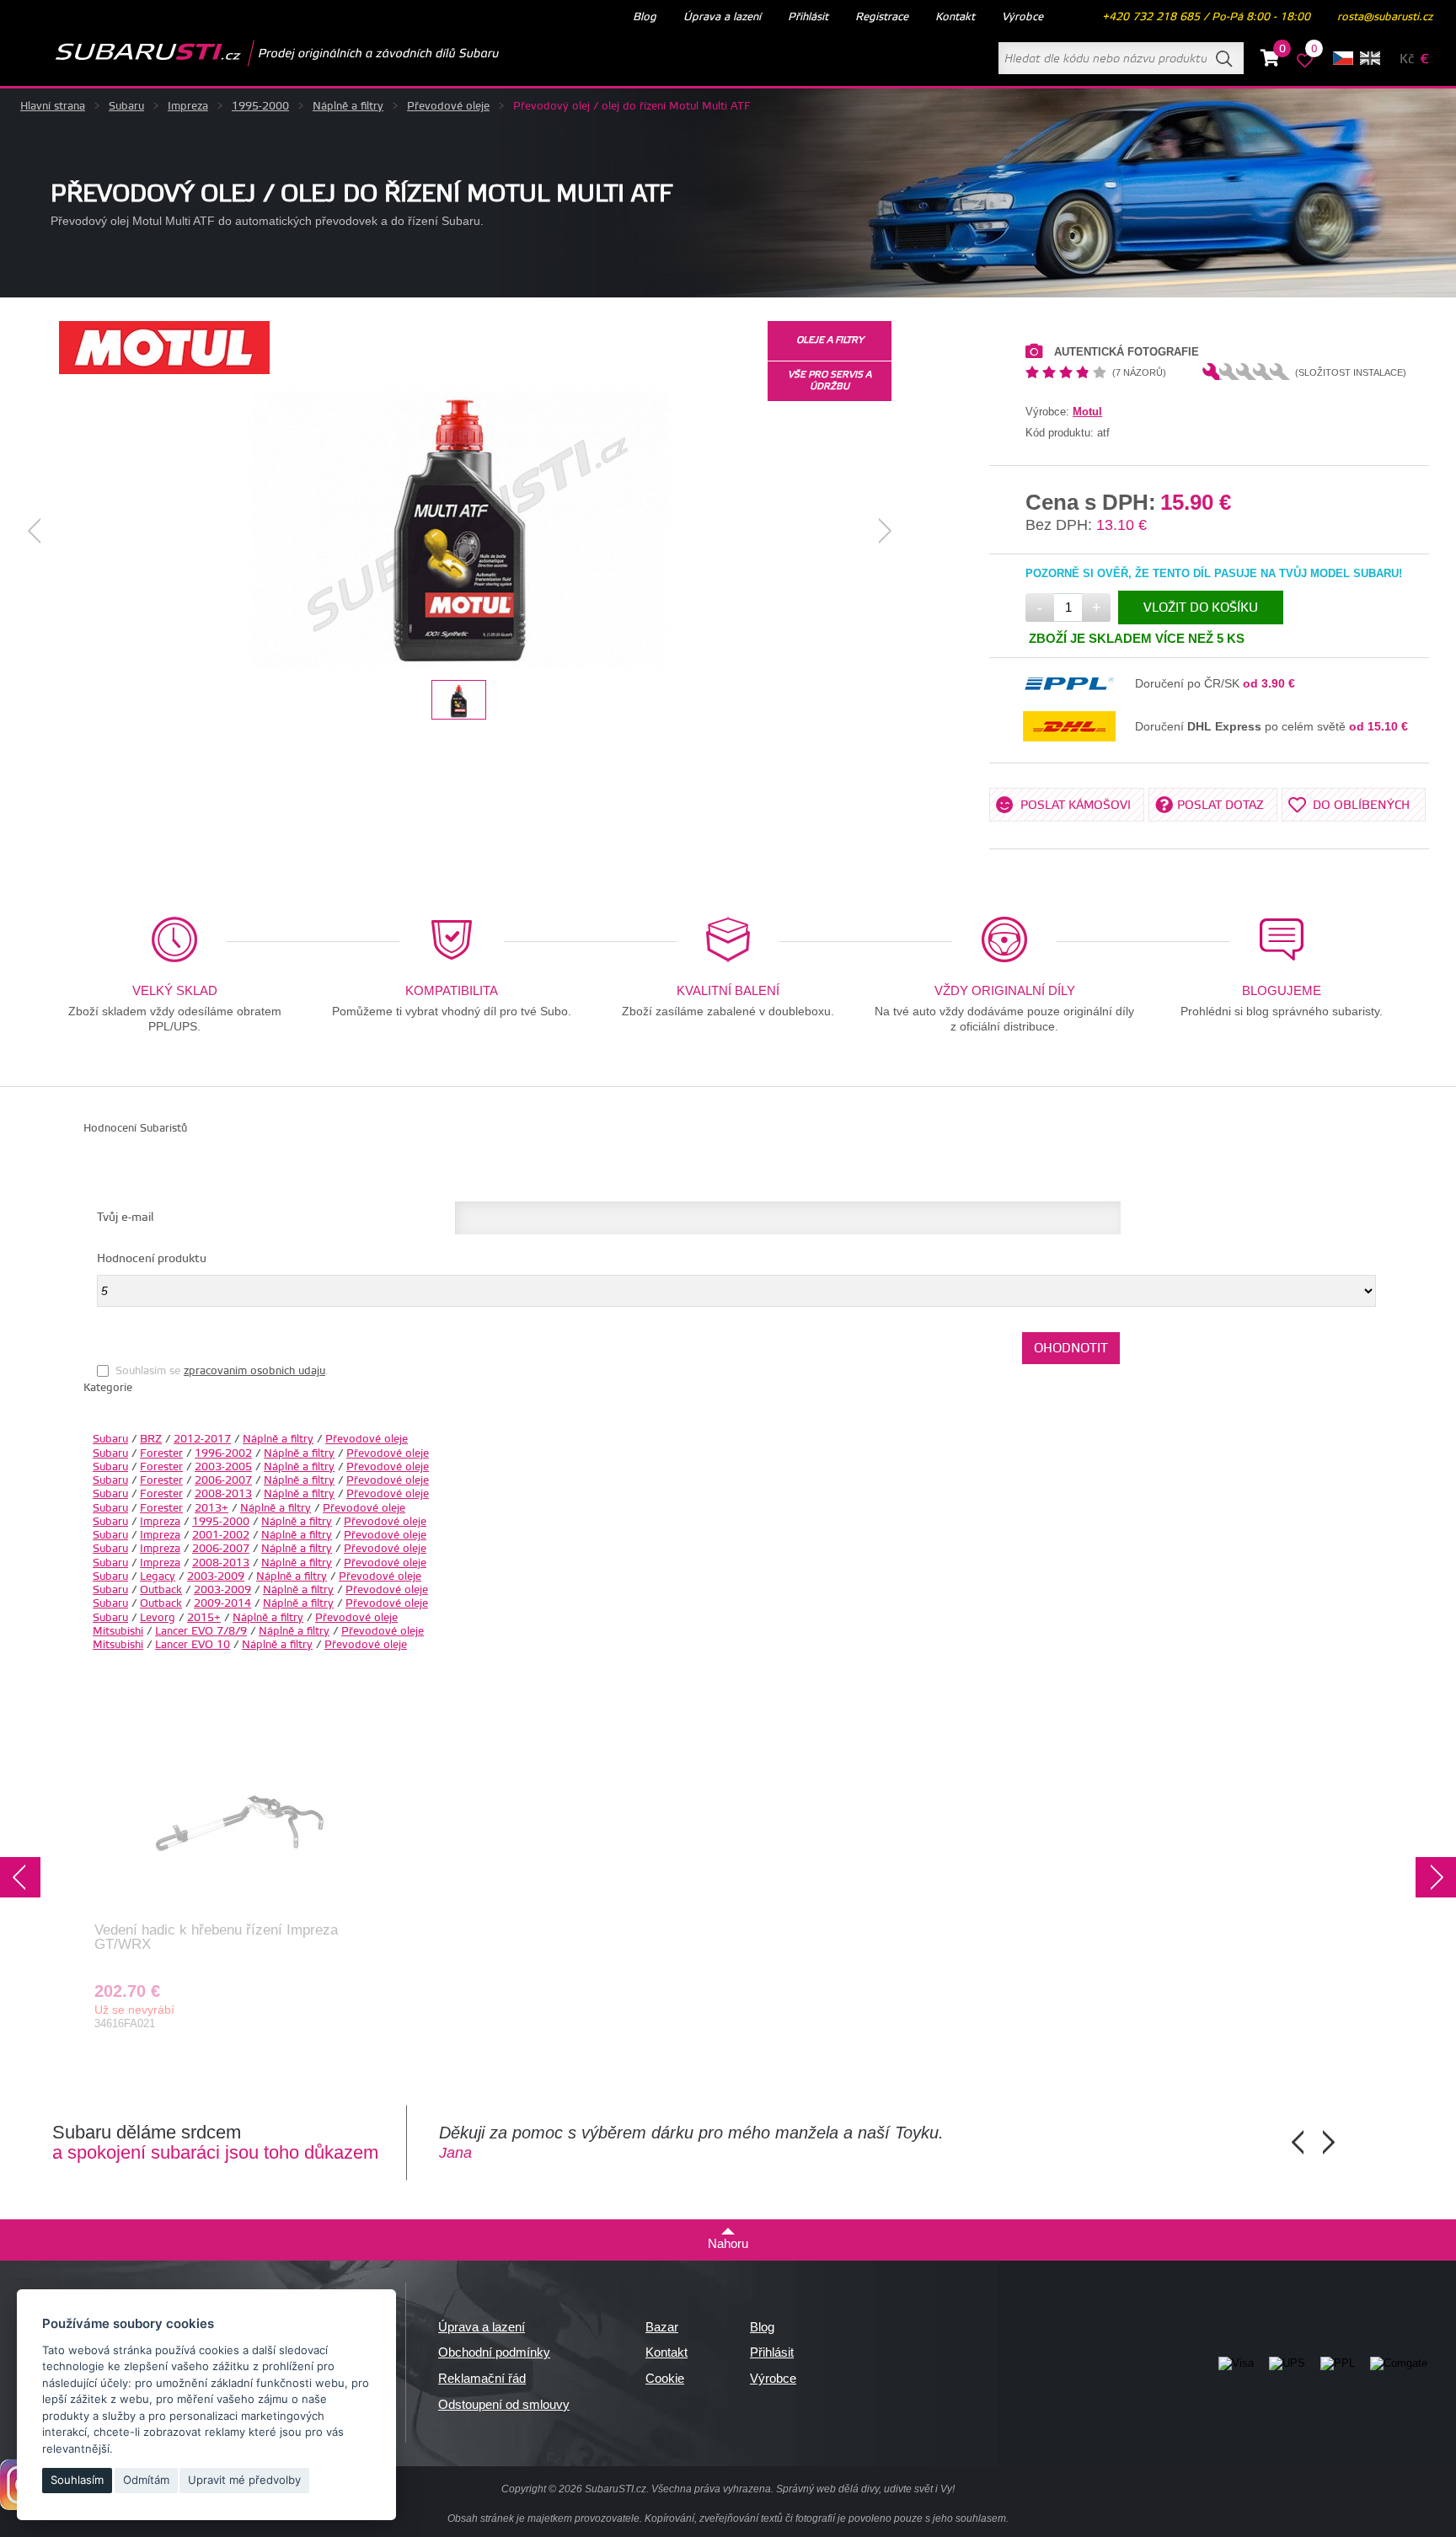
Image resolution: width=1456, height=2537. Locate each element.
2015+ (204, 1618)
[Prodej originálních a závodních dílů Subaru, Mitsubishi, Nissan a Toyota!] (250, 53)
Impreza (188, 106)
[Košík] (1270, 61)
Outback (161, 1590)
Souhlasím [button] (77, 2480)
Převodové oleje (448, 106)
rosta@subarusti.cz (1385, 17)
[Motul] (164, 370)
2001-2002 (221, 1535)
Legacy (158, 1576)
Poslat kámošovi (1076, 806)
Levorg (158, 1618)
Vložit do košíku (1201, 608)
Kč (1407, 59)
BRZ (151, 1439)
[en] (1370, 58)
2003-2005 (223, 1467)
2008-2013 (223, 1494)
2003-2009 (216, 1576)
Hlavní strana (53, 106)
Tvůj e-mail (125, 1218)
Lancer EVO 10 (193, 1645)
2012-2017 (202, 1439)
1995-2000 (260, 106)
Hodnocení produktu (152, 1259)
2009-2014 (222, 1603)
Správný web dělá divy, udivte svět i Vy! (865, 2489)
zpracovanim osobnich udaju (254, 1371)
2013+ (211, 1508)
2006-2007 (223, 1480)
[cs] (1343, 58)
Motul (1087, 412)
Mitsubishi (118, 1631)
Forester (161, 1453)
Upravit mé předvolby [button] (244, 2480)
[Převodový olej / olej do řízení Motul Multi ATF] (460, 531)
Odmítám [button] (146, 2480)
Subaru (126, 106)
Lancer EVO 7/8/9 (201, 1631)
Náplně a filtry (348, 106)
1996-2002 (223, 1453)
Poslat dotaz (1220, 806)
